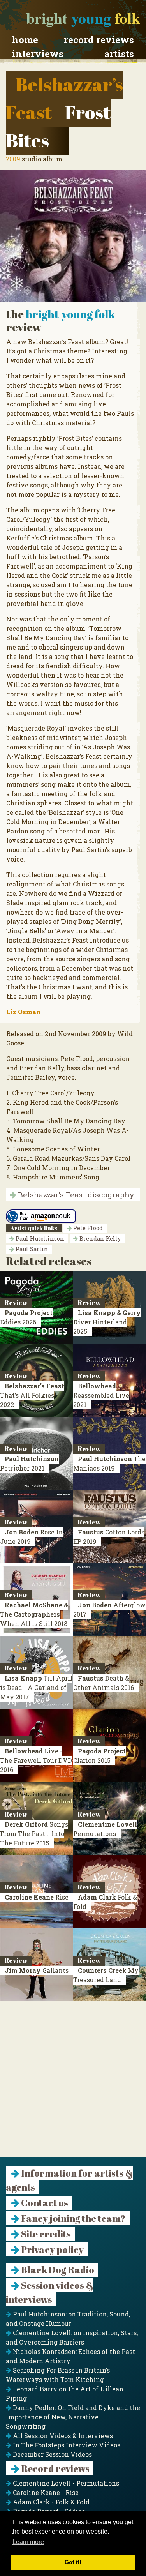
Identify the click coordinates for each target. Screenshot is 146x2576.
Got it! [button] (73, 2562)
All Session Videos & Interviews (62, 2436)
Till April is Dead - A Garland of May (36, 1687)
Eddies (26, 1317)
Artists (119, 54)
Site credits (45, 2234)
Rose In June (31, 1537)
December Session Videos (52, 2454)
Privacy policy (52, 2249)
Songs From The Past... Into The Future (34, 1834)
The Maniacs (109, 1463)
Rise (37, 1897)
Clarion (99, 1756)
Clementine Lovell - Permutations (65, 2483)
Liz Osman (23, 1012)
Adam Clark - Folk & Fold (50, 2502)
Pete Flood (87, 1228)
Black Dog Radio (57, 2270)
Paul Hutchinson (39, 1239)
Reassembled (101, 1395)
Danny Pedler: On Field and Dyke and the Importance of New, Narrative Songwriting (73, 2417)
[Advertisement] (73, 2084)
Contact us (44, 2203)
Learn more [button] (28, 2542)
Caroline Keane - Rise (45, 2492)
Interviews (38, 54)
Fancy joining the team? (73, 2218)
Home (25, 40)
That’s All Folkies (32, 1395)
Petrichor (29, 1463)
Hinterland (107, 1322)
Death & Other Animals (104, 1683)
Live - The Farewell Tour (36, 1760)
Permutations (105, 1829)
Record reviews (99, 40)
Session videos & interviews (50, 2292)
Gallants (37, 1970)
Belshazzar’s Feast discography (75, 1194)
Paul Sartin (31, 1249)
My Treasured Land (106, 1975)
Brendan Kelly (99, 1239)
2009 (13, 159)
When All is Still (34, 1614)
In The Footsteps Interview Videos (66, 2445)
